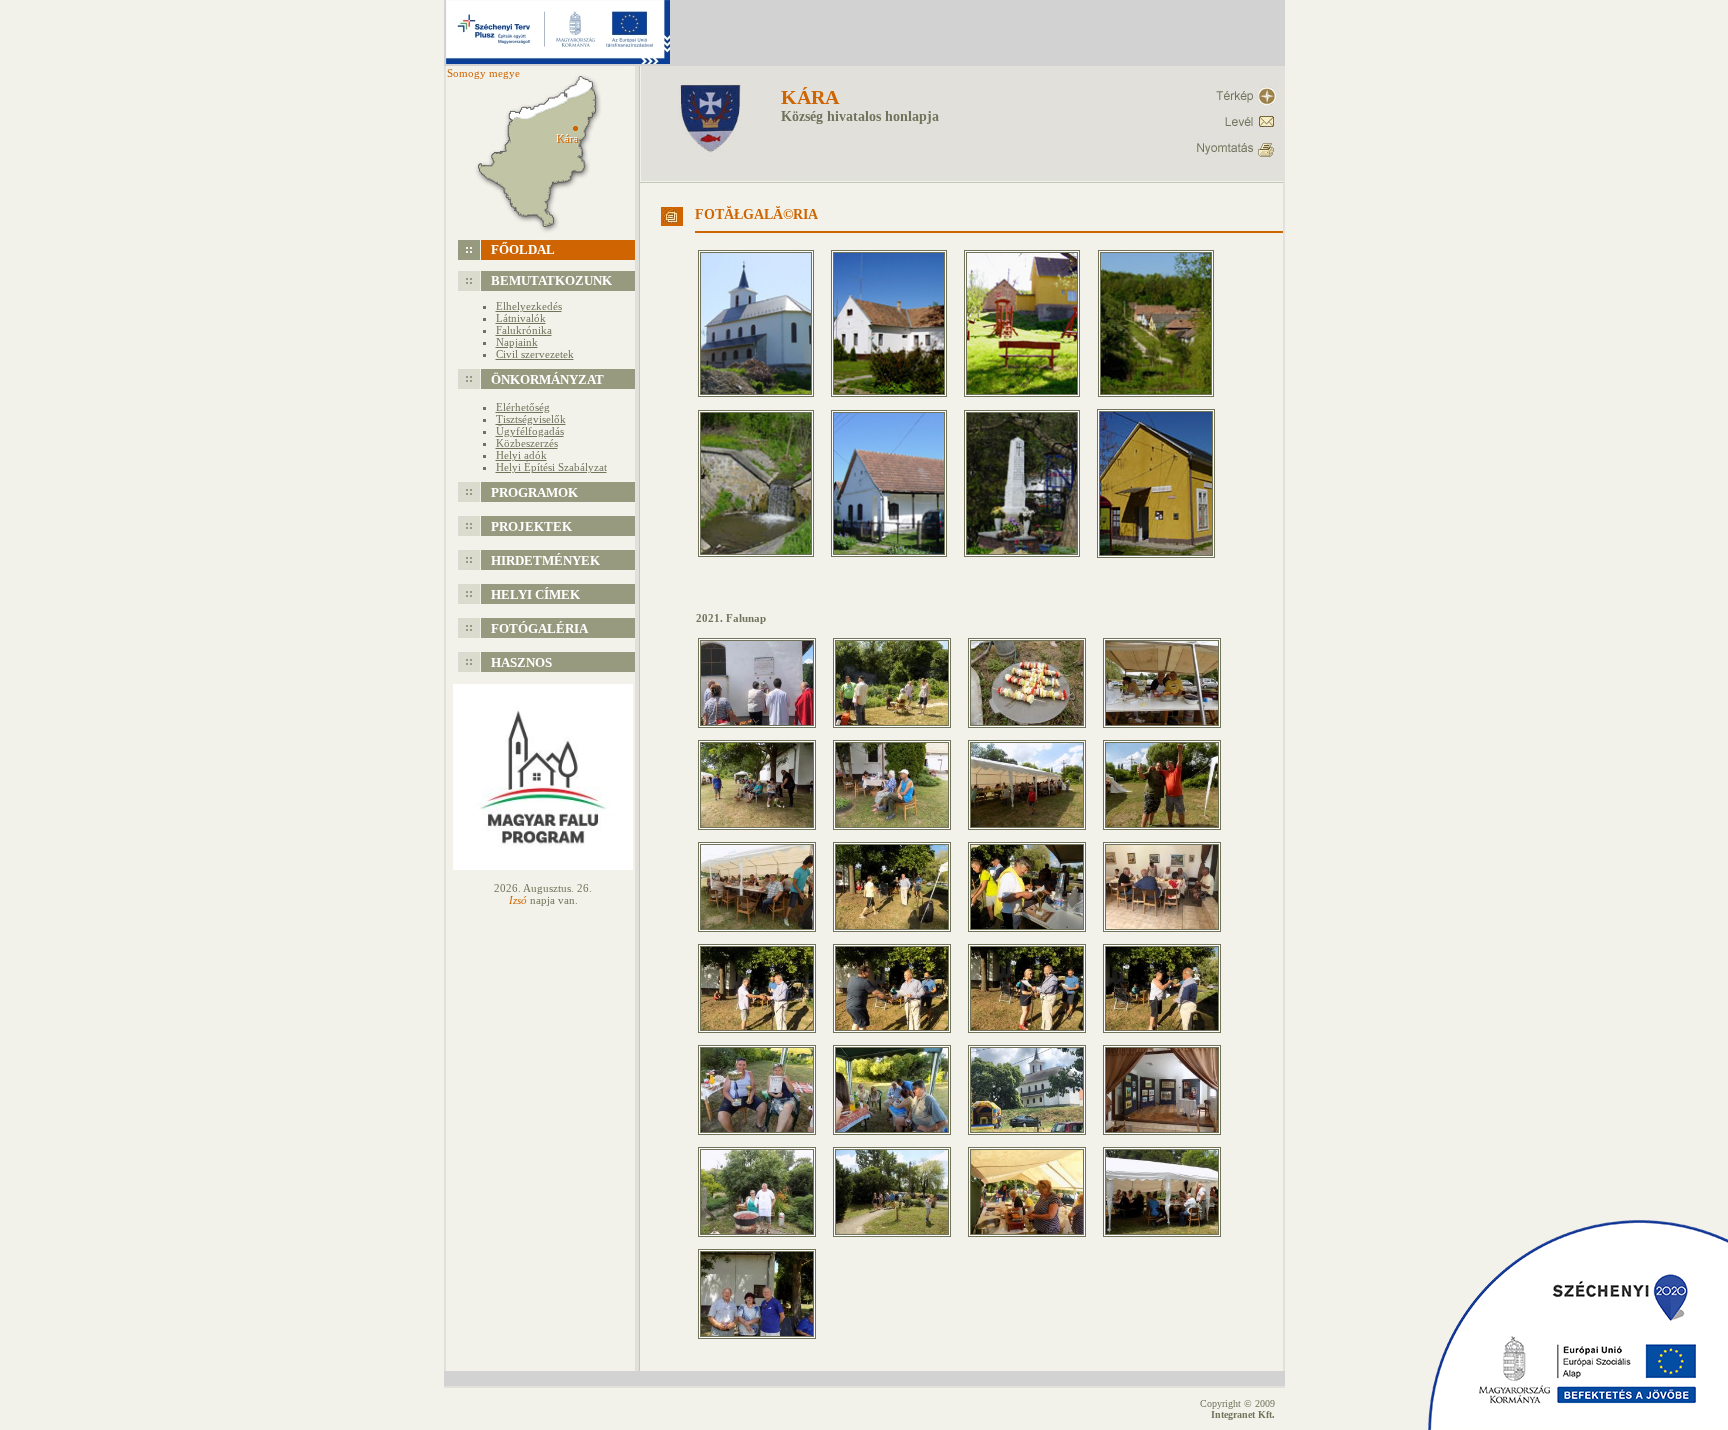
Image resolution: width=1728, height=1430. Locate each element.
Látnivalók (521, 318)
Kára (810, 97)
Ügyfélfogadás (530, 431)
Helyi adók (521, 455)
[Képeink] (763, 403)
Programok (534, 492)
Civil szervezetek (535, 354)
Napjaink (517, 342)
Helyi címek (535, 594)
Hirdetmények (545, 560)
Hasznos (521, 662)
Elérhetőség (523, 407)
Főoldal (523, 249)
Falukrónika (524, 330)
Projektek (531, 526)
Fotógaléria (539, 628)
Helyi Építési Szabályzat (551, 467)
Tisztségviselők (531, 419)
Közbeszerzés (527, 443)
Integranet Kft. (1243, 1414)
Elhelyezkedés (529, 306)
